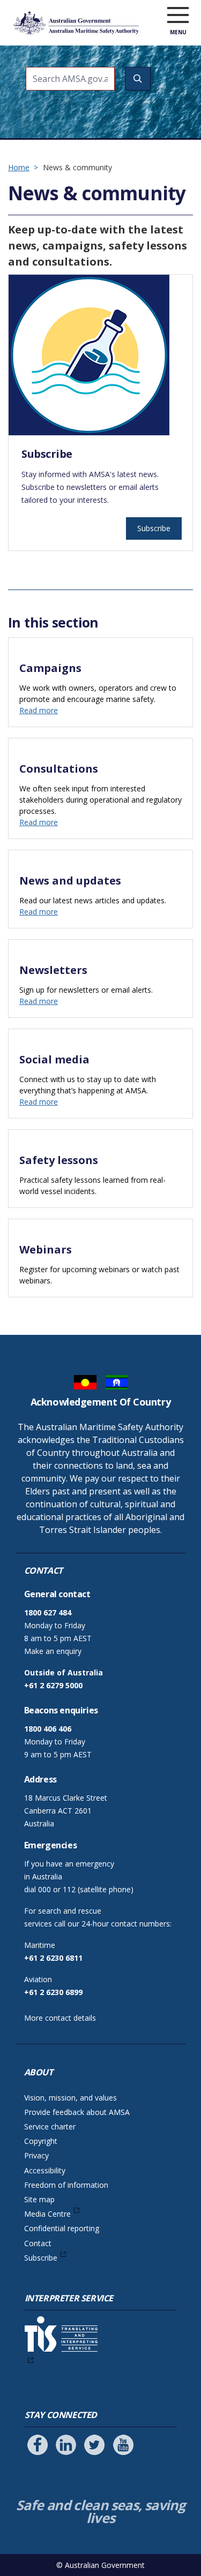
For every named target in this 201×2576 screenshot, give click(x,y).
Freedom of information (66, 2185)
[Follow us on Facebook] (38, 2445)
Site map (39, 2199)
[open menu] (178, 16)
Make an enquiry (53, 1651)
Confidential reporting (62, 2228)
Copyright (41, 2141)
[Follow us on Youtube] (123, 2445)
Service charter (50, 2126)
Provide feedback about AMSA (77, 2112)
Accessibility (45, 2170)
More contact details (60, 2018)
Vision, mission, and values (70, 2098)
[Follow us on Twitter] (94, 2445)
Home (19, 167)
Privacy (36, 2155)
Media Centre (47, 2214)
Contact (38, 2243)
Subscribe (154, 528)
